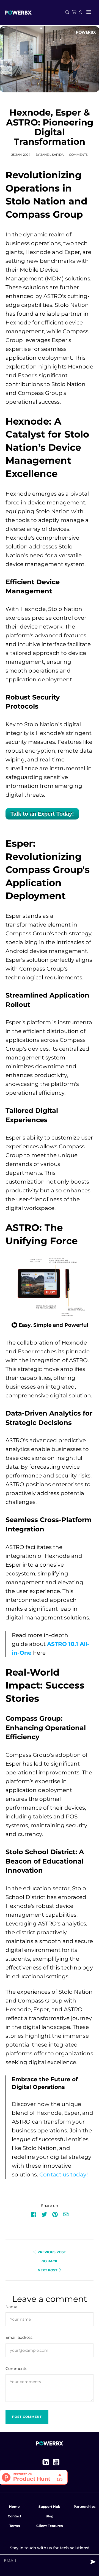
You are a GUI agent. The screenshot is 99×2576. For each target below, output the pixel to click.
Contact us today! (64, 2175)
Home (14, 2507)
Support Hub (49, 2507)
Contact (14, 2516)
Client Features (50, 2526)
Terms (15, 2526)
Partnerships (85, 2507)
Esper (72, 252)
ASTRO (53, 296)
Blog (49, 2516)
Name (11, 2307)
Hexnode (38, 252)
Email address (19, 2337)
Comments (78, 155)
